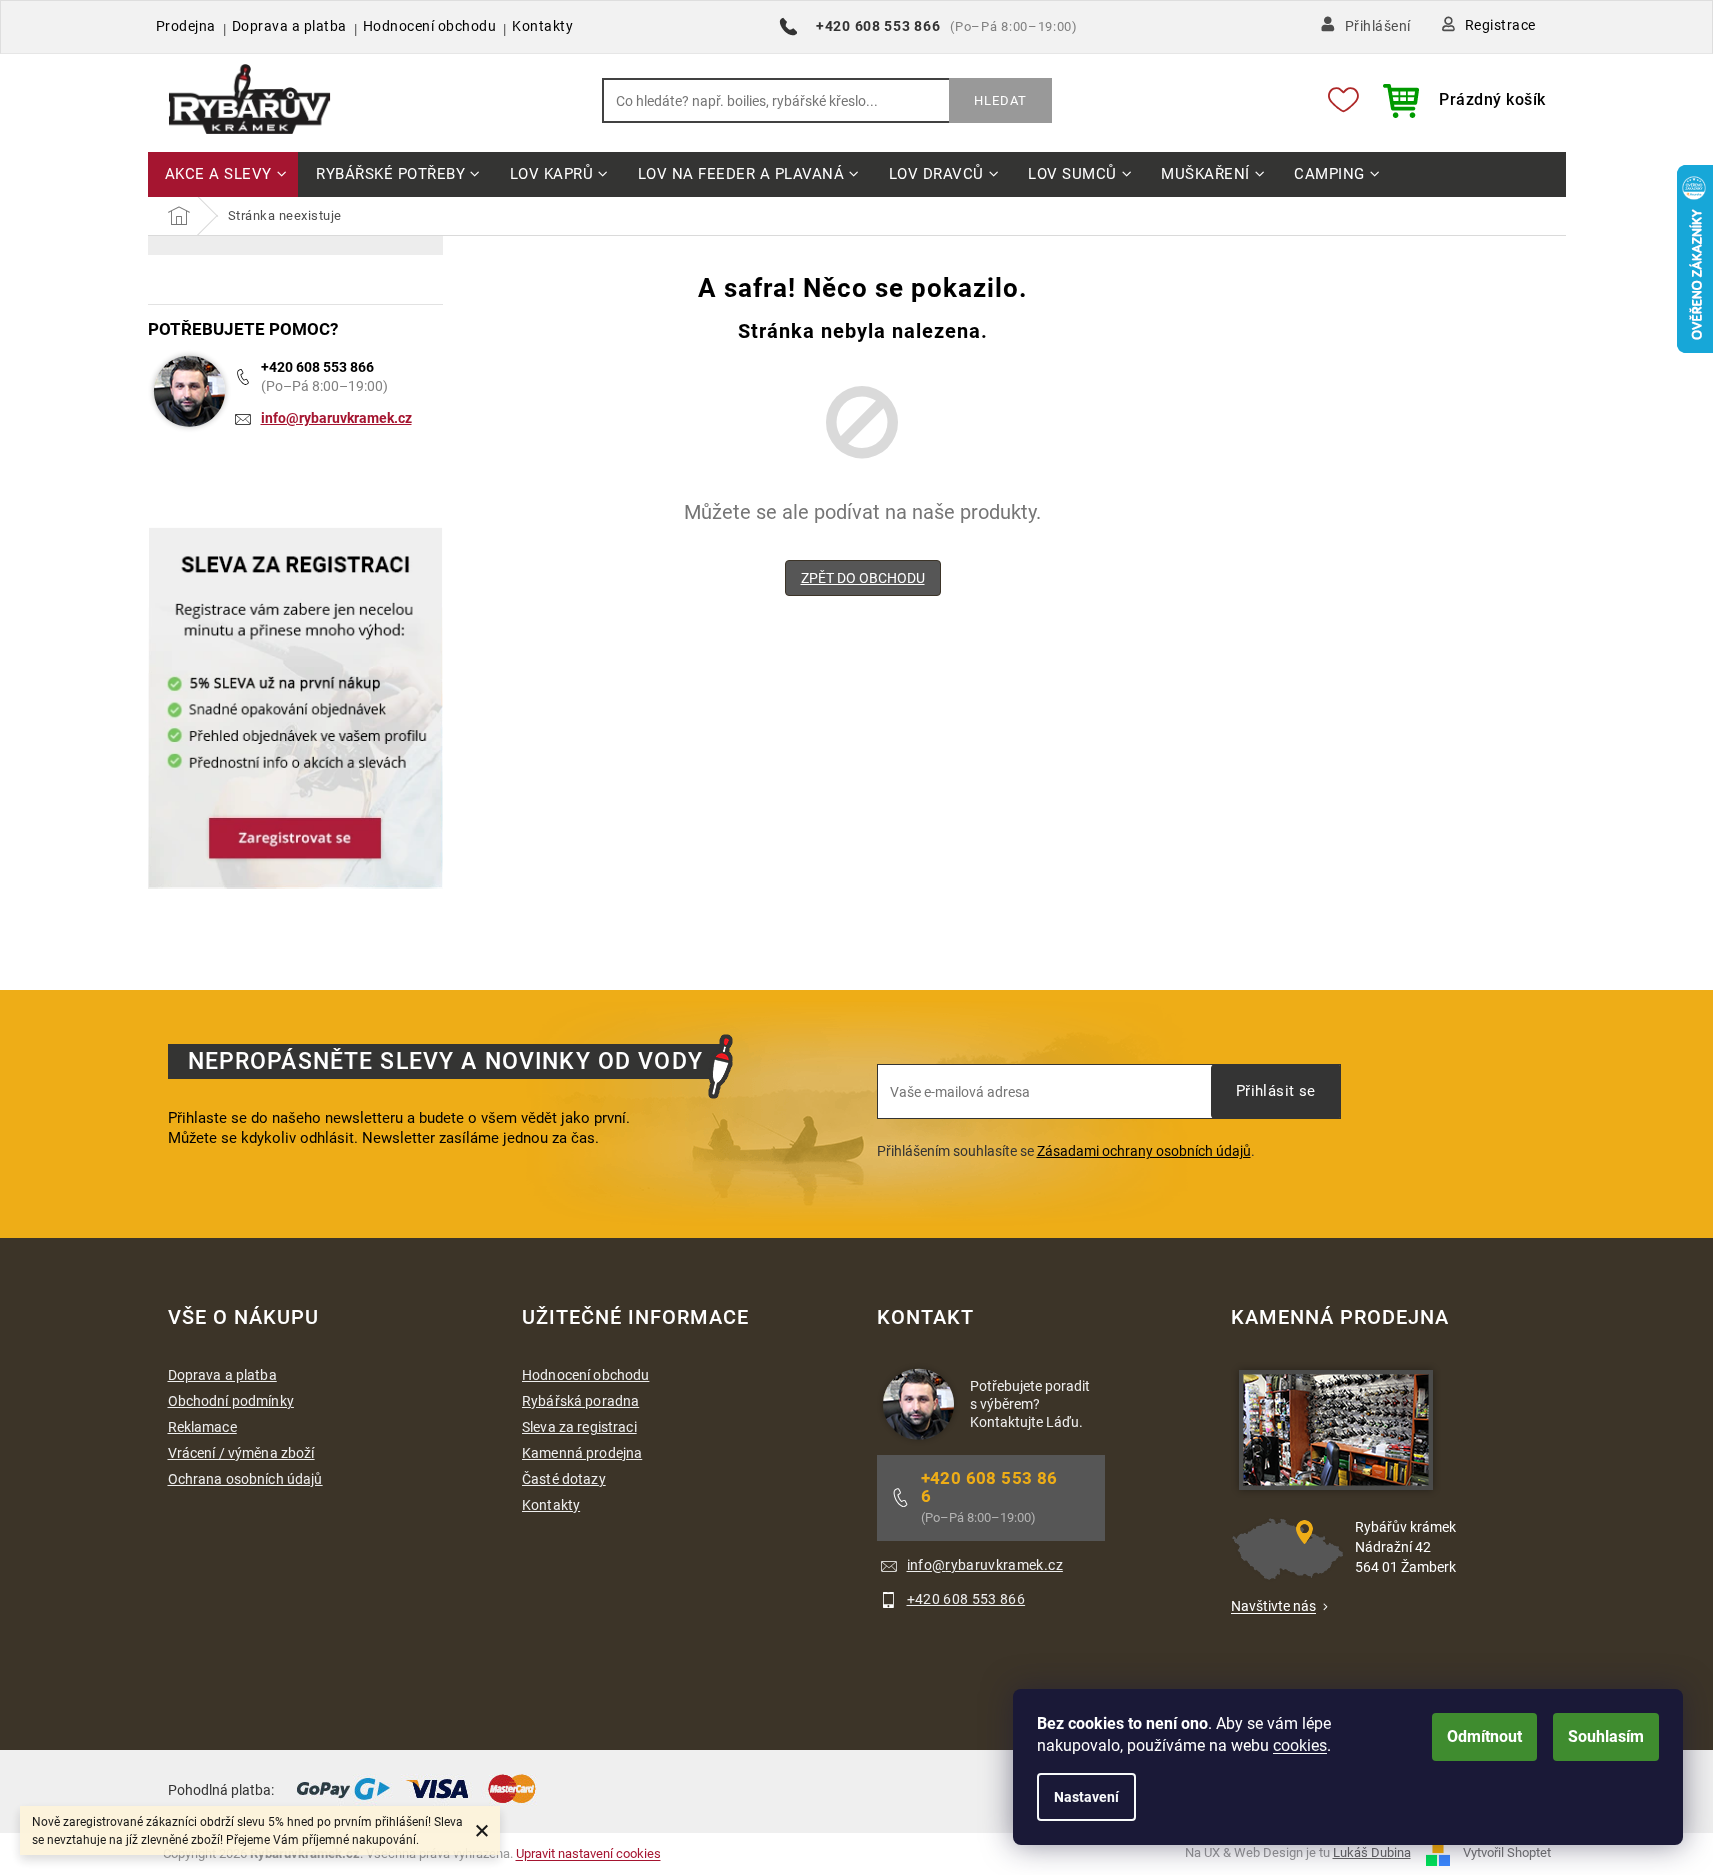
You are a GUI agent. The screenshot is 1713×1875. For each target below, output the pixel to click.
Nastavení (1086, 1797)
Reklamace (202, 1427)
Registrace (1500, 25)
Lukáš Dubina (1372, 1852)
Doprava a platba (289, 26)
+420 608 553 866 (317, 367)
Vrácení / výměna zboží (241, 1453)
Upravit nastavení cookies (588, 1853)
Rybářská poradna (580, 1401)
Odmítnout (1484, 1736)
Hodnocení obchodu (430, 26)
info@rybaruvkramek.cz (336, 418)
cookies (1300, 1745)
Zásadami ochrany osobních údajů (1144, 1151)
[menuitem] (223, 175)
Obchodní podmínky (231, 1401)
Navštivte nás (1273, 1606)
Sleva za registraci (579, 1427)
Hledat (1000, 100)
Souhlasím (1606, 1736)
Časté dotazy (564, 1479)
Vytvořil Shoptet (1507, 1852)
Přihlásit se (1276, 1091)
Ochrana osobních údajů (245, 1479)
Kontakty (542, 26)
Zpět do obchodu (863, 578)
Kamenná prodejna (582, 1453)
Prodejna (186, 26)
